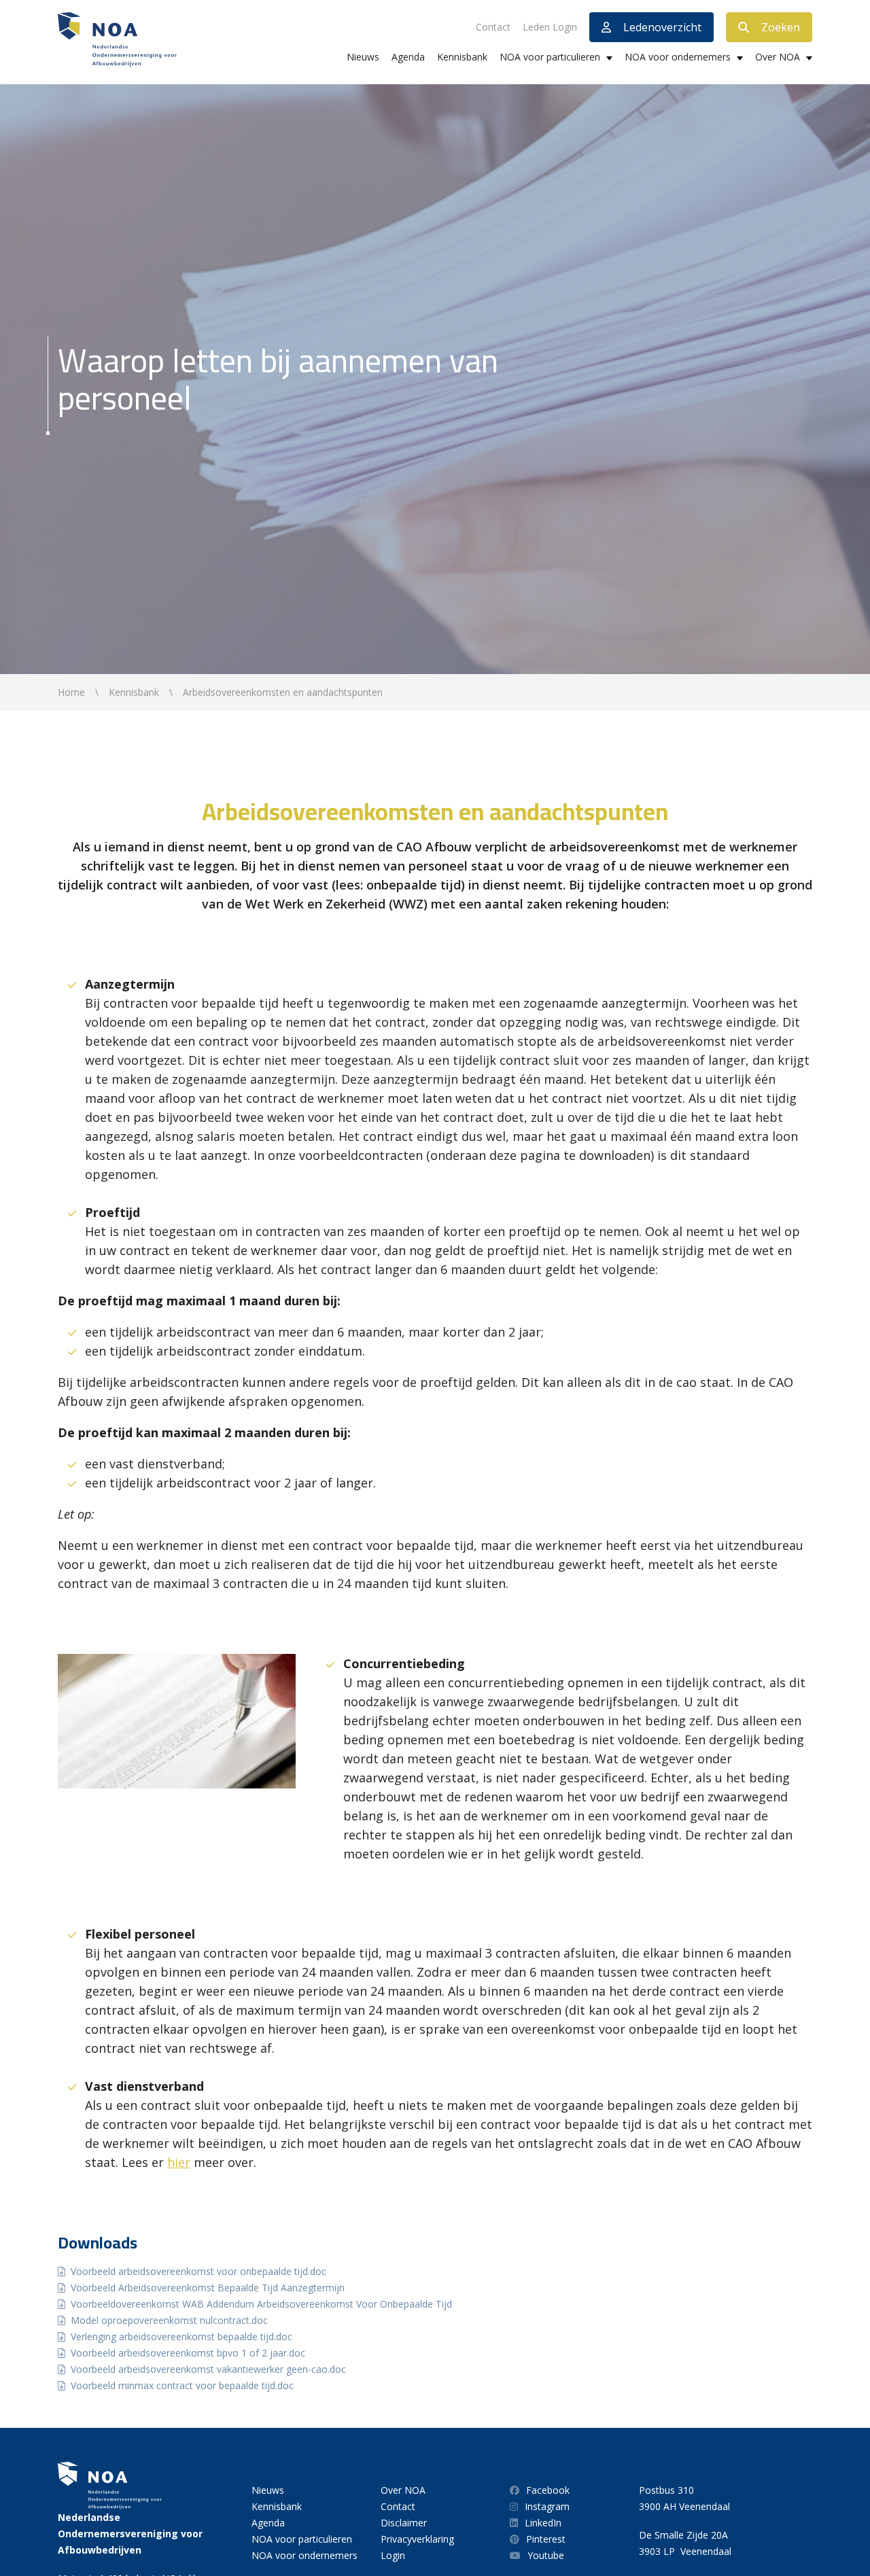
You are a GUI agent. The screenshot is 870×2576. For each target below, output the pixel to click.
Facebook (548, 2490)
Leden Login (550, 27)
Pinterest (546, 2539)
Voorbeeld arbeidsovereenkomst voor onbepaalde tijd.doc (198, 2271)
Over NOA (778, 57)
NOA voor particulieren (550, 57)
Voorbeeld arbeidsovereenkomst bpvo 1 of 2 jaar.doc (188, 2353)
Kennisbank (462, 57)
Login (393, 2555)
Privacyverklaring (417, 2539)
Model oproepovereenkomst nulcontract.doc (169, 2320)
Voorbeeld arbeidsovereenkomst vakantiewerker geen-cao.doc (208, 2369)
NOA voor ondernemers (678, 57)
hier (179, 2162)
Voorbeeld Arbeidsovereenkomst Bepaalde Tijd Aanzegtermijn (208, 2288)
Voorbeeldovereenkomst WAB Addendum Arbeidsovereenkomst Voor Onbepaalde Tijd (261, 2304)
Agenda (408, 57)
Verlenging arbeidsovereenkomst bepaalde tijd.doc (181, 2336)
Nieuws (363, 57)
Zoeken (781, 27)
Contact (493, 27)
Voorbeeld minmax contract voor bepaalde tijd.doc (182, 2385)
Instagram (547, 2506)
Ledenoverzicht (662, 27)
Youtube (546, 2555)
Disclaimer (404, 2523)
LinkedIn (543, 2523)
